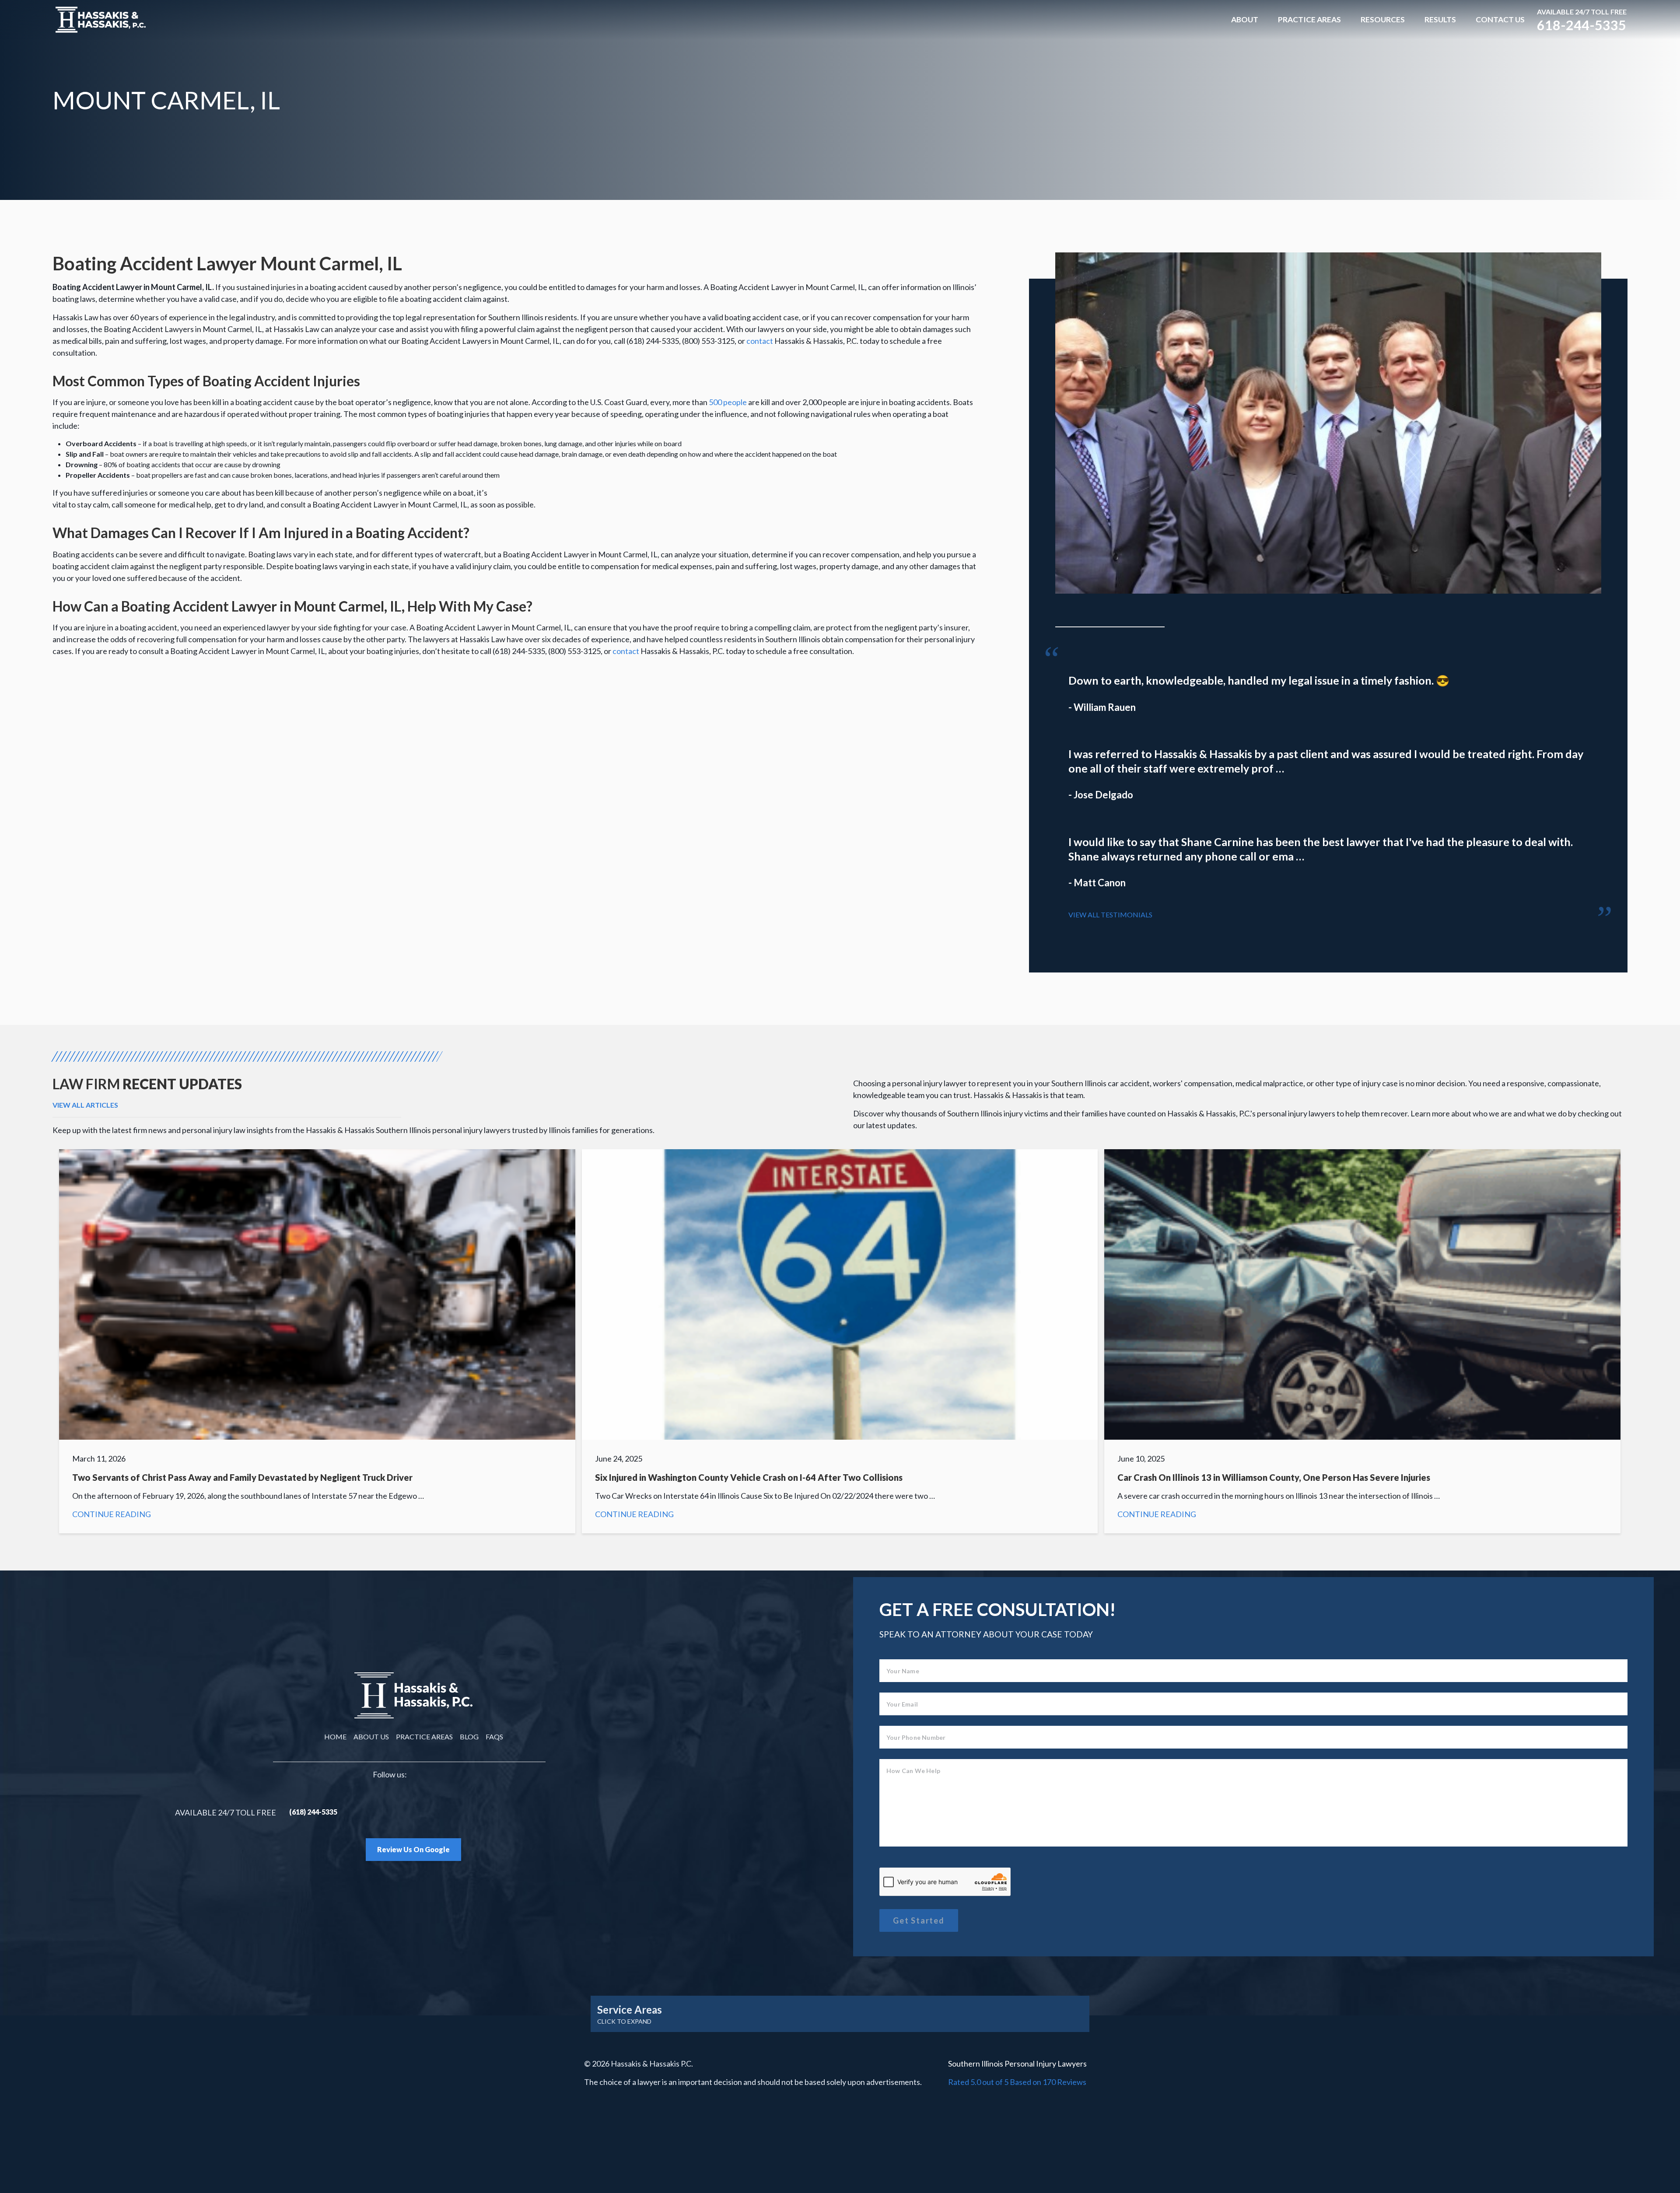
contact (760, 341)
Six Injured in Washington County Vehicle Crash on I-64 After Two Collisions (840, 1341)
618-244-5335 (1582, 25)
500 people (728, 402)
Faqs (494, 1737)
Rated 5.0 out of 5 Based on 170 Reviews (1017, 2082)
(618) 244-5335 (313, 1812)
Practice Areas (1309, 19)
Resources (1383, 19)
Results (1440, 19)
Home (335, 1737)
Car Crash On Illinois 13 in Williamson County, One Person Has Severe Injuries (1362, 1341)
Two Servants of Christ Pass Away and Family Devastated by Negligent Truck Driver (317, 1341)
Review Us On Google (413, 1849)
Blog (469, 1737)
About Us (371, 1737)
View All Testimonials (1110, 915)
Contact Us (1500, 19)
